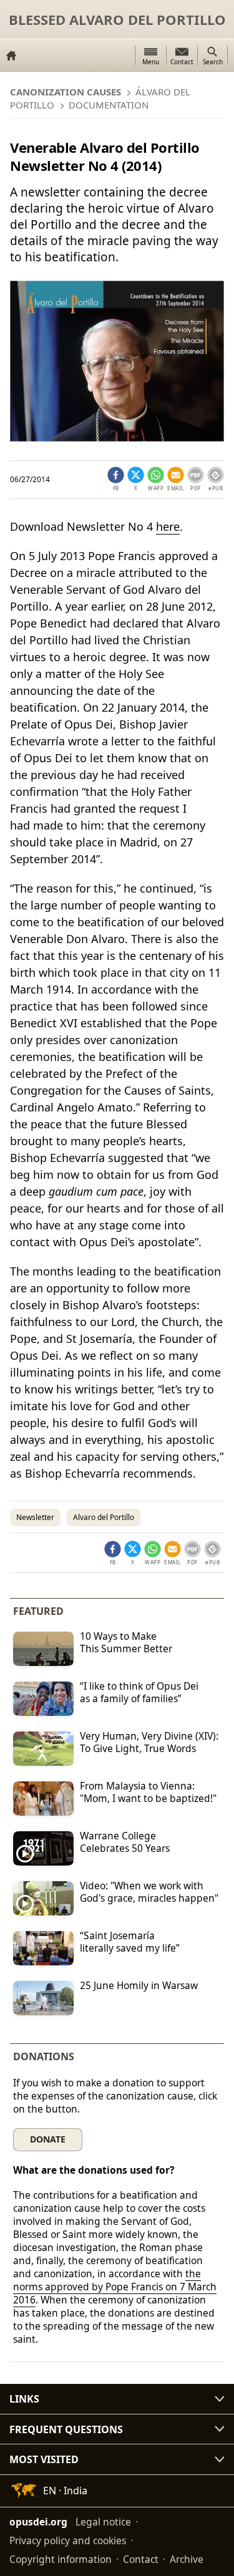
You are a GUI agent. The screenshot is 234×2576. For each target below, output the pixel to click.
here (168, 526)
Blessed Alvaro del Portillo (117, 19)
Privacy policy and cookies (68, 2540)
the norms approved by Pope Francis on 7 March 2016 (115, 2287)
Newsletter (35, 1517)
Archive (187, 2559)
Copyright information (61, 2559)
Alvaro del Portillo (104, 1517)
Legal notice (103, 2522)
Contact (141, 2559)
